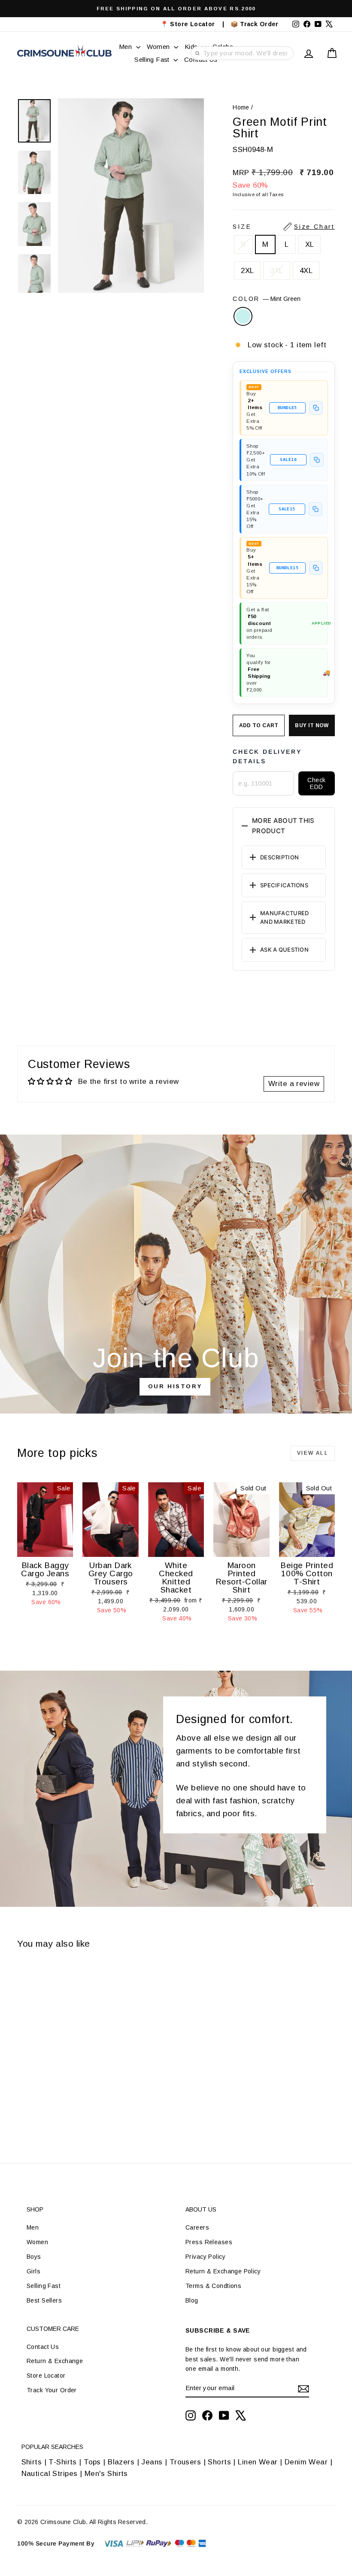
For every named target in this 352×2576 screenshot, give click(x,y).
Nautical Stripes (50, 2474)
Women (159, 47)
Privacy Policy (205, 2257)
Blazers (121, 2462)
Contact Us (43, 2347)
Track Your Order (52, 2390)
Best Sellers (44, 2300)
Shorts (219, 2462)
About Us (201, 2209)
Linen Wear (257, 2462)
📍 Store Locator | (193, 24)
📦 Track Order (258, 24)
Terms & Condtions (213, 2286)
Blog (192, 2300)
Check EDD (316, 783)
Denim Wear (306, 2462)
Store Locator (46, 2376)
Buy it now (312, 725)
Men (126, 47)
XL (310, 244)
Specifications (284, 885)
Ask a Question (284, 950)
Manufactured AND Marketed (284, 918)
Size (284, 227)
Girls (33, 2271)
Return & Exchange (55, 2361)
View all (313, 1453)
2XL (247, 271)
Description (279, 857)
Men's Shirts (106, 2474)
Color (267, 299)
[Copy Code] (316, 408)
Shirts (32, 2462)
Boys (34, 2257)
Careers (197, 2227)
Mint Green (243, 316)
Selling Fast (153, 59)
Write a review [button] (294, 1084)
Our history (175, 1386)
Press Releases (209, 2242)
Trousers (185, 2462)
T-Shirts (62, 2462)
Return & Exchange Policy (223, 2271)
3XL (276, 271)
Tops (92, 2462)
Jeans (152, 2462)
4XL (306, 271)
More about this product (283, 826)
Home (241, 107)
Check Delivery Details (267, 756)
